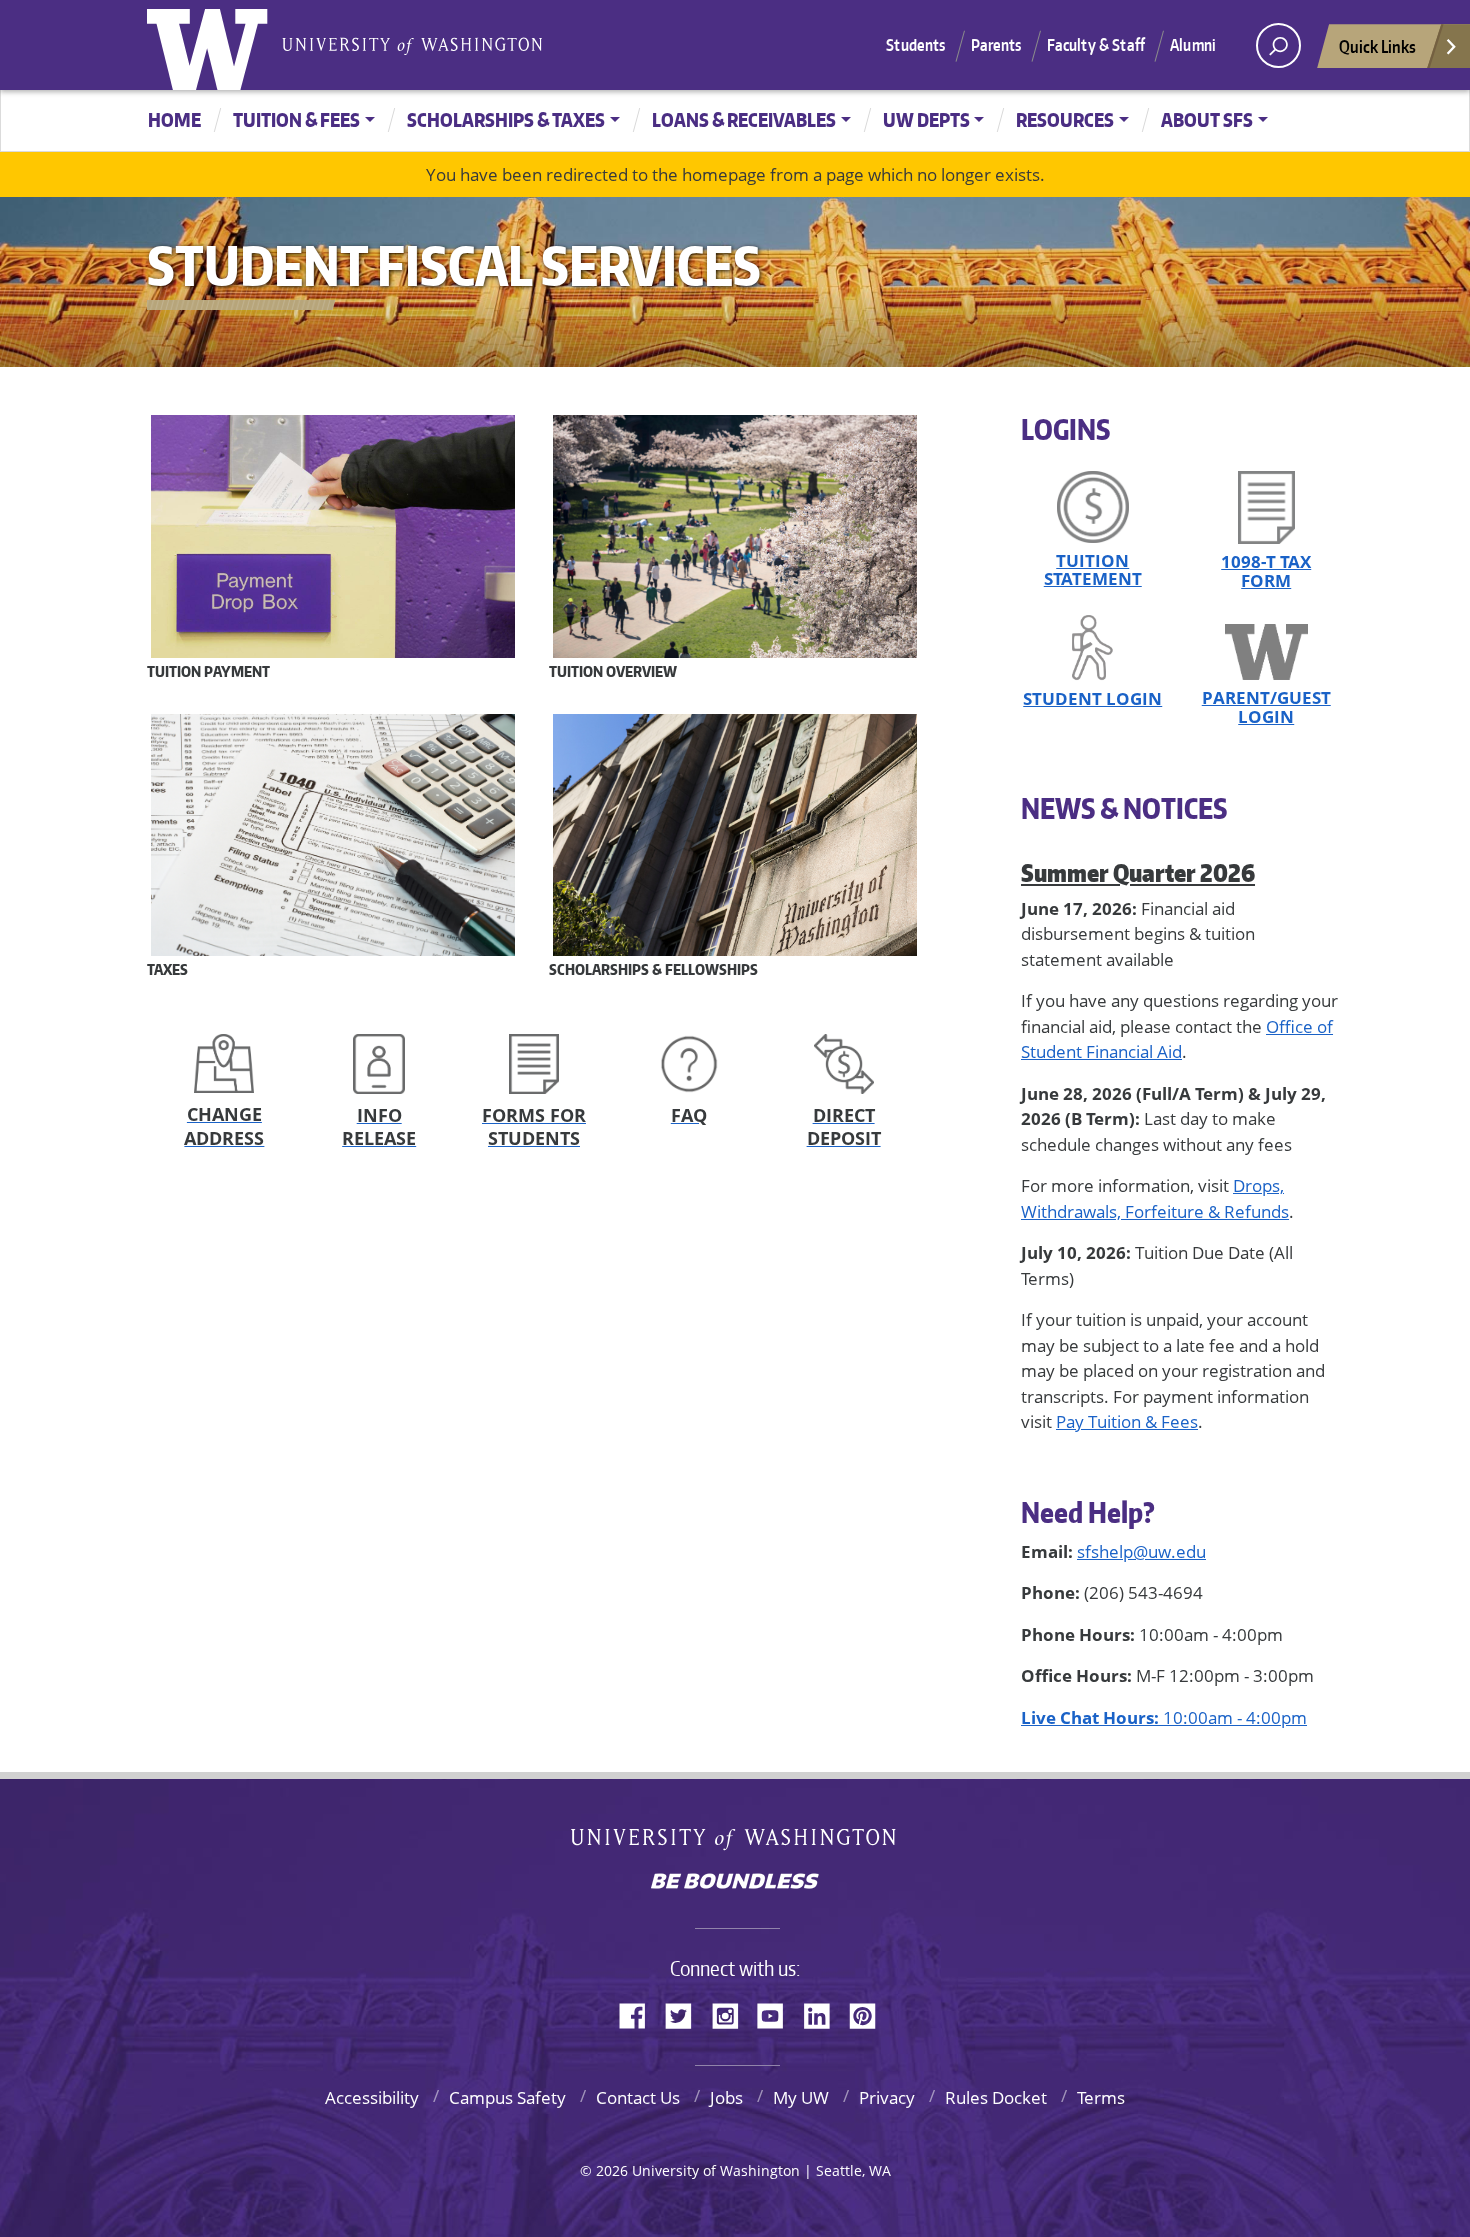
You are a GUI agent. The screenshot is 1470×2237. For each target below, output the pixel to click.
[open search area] (1278, 45)
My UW (801, 2097)
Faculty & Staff (1096, 45)
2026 (612, 2170)
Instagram (732, 2013)
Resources (1065, 119)
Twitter (686, 2013)
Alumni (1193, 45)
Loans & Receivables (744, 119)
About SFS (1207, 119)
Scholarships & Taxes (506, 119)
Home (174, 119)
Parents (996, 45)
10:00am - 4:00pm (1164, 1717)
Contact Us (638, 2097)
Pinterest (870, 2013)
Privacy (887, 2097)
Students (915, 45)
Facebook (640, 2013)
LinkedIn (824, 2013)
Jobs (726, 2097)
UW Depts (926, 119)
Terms (1101, 2097)
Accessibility (372, 2097)
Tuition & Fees (296, 119)
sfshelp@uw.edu (1141, 1551)
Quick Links (1377, 46)
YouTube (778, 2013)
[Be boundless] (735, 1883)
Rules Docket (996, 2097)
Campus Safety (507, 2097)
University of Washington (212, 45)
